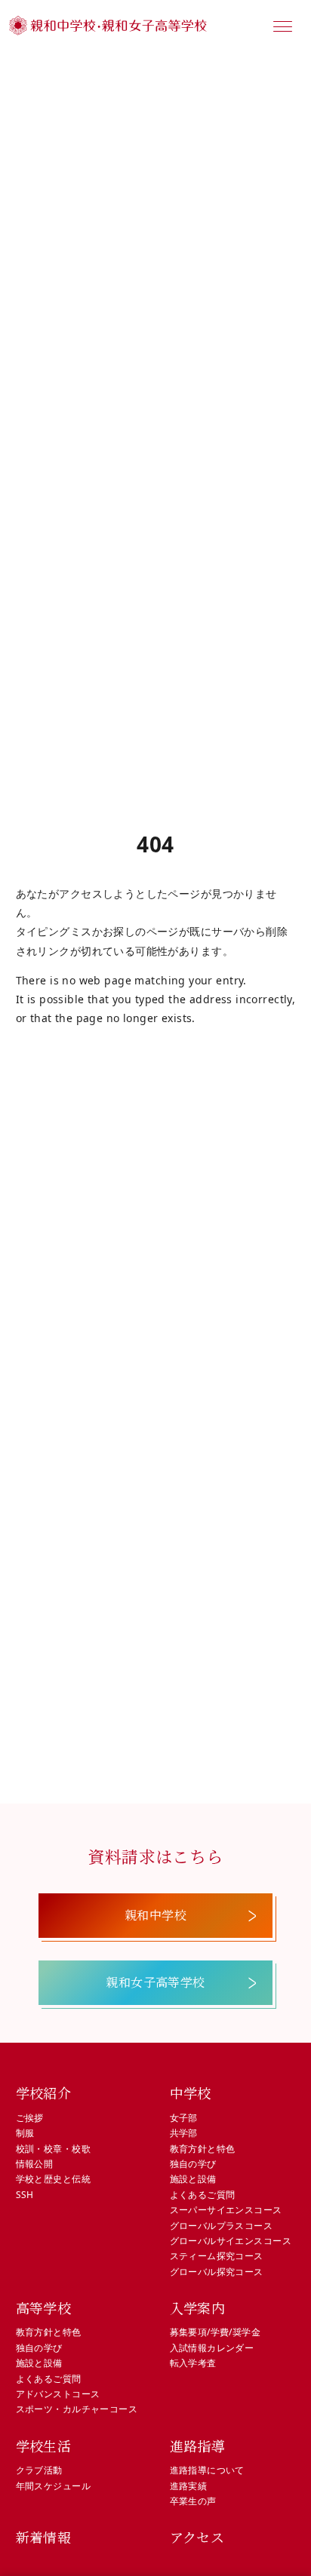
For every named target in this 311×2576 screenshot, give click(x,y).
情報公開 (35, 2164)
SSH (25, 2195)
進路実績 (189, 2486)
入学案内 (198, 2307)
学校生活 (44, 2446)
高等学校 (44, 2307)
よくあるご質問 (203, 2195)
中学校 (191, 2092)
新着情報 (44, 2537)
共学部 (184, 2133)
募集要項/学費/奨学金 (216, 2332)
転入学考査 (193, 2363)
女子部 (184, 2118)
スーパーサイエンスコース (226, 2210)
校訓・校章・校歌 (53, 2149)
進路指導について (207, 2470)
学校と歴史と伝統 (53, 2179)
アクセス (197, 2537)
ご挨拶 (30, 2118)
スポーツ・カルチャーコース (77, 2409)
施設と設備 (193, 2179)
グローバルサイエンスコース (231, 2241)
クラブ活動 (39, 2470)
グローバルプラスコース (222, 2226)
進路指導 (198, 2446)
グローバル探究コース (217, 2272)
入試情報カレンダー (212, 2348)
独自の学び (193, 2164)
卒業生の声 (193, 2501)
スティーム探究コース (217, 2256)
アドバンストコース (58, 2394)
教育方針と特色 (203, 2149)
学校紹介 (44, 2092)
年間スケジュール (53, 2486)
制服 (25, 2133)
